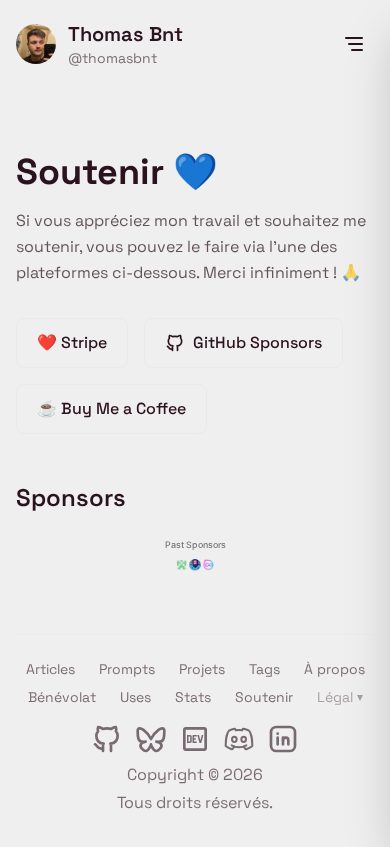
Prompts (127, 669)
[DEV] (195, 739)
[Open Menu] (354, 44)
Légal (340, 697)
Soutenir (264, 697)
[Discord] (239, 739)
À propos (334, 669)
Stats (193, 697)
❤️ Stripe (72, 342)
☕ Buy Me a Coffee (111, 408)
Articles (50, 669)
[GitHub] (107, 739)
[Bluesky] (151, 739)
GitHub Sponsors (257, 342)
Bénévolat (62, 697)
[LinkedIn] (283, 739)
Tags (264, 669)
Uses (135, 697)
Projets (202, 669)
